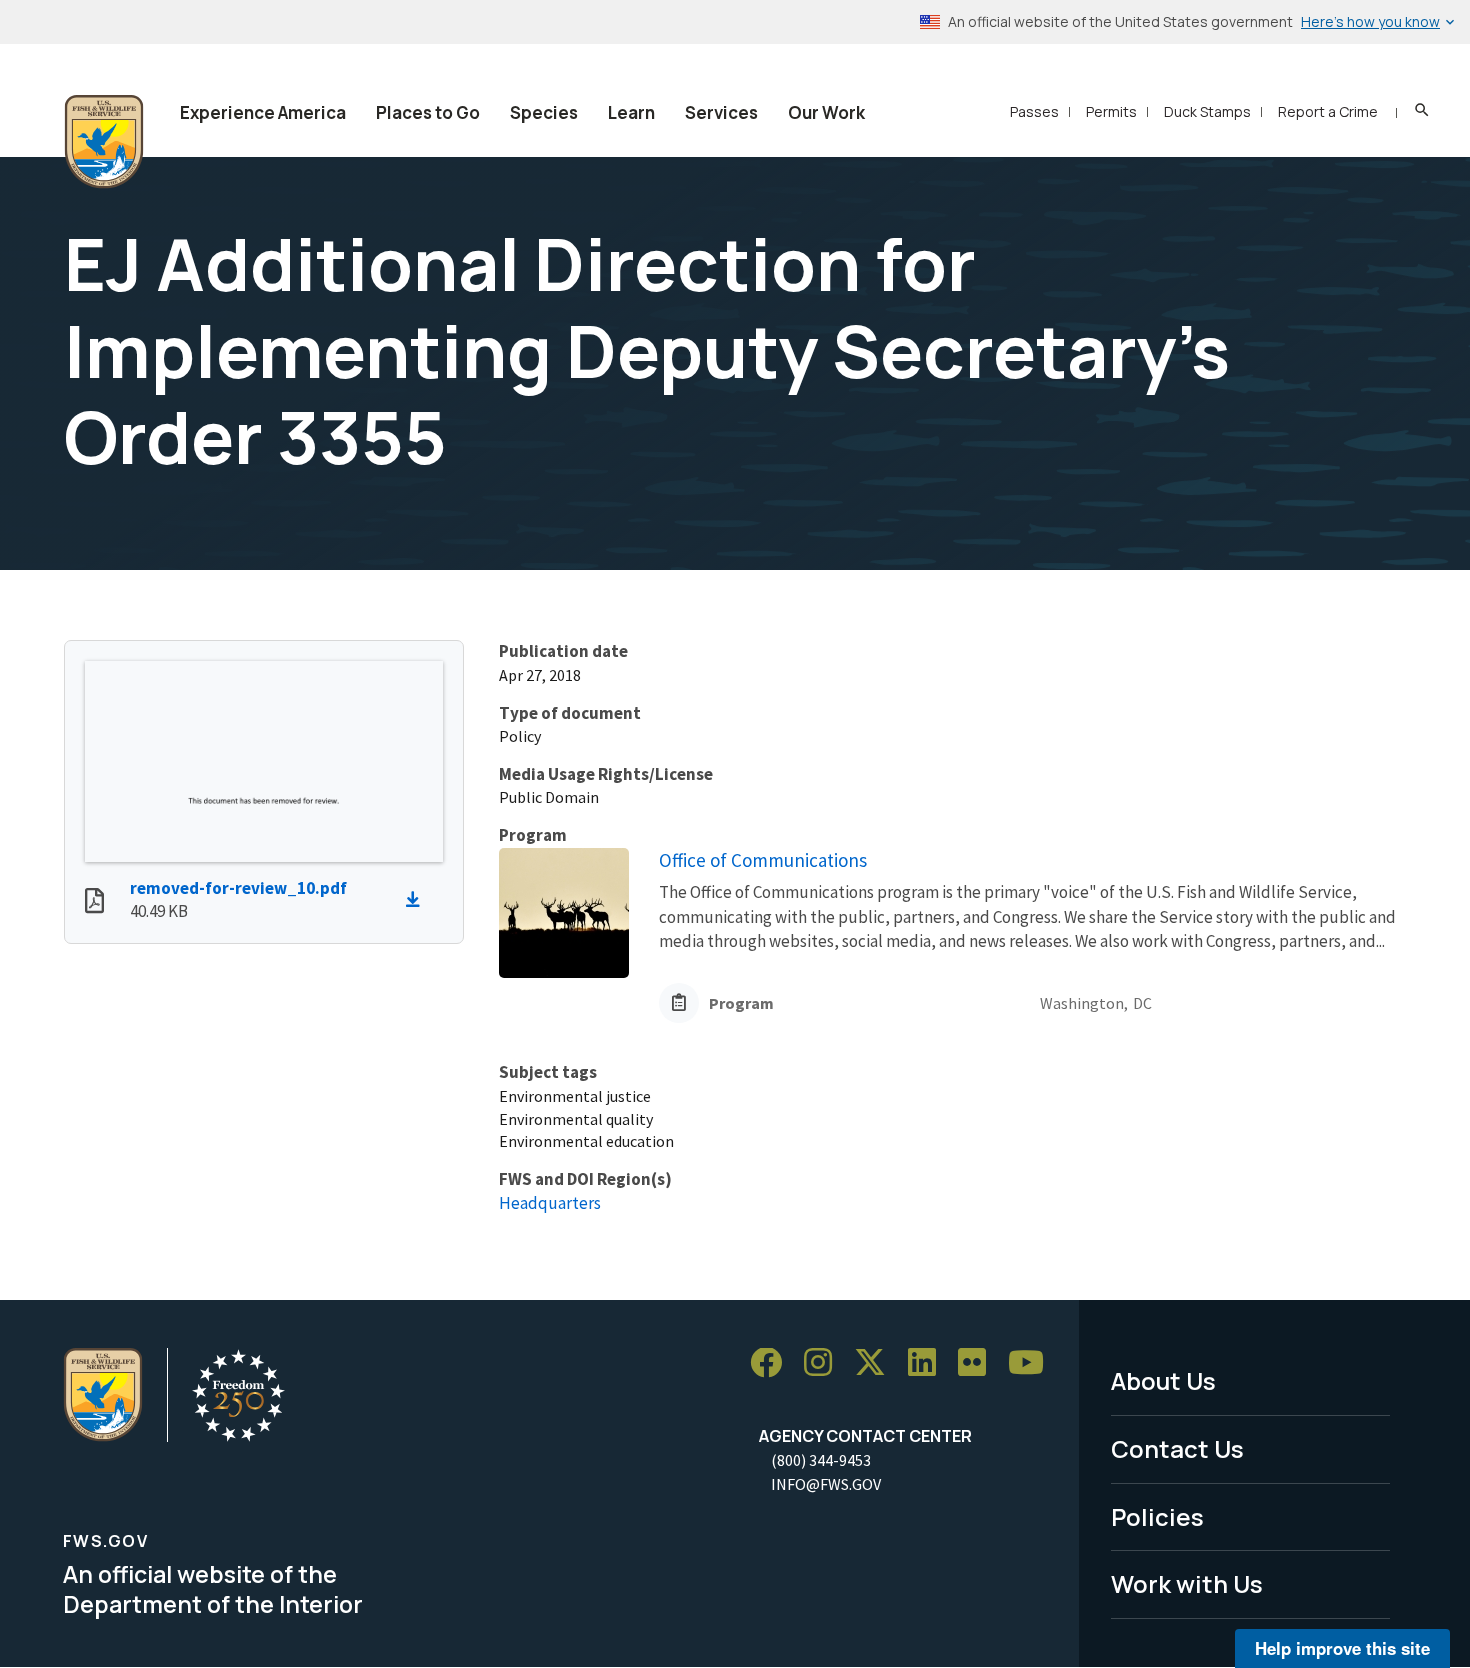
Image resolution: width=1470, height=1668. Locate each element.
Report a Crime (1328, 111)
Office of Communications (763, 860)
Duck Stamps (1207, 111)
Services (721, 112)
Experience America (263, 112)
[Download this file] (418, 900)
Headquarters (550, 1203)
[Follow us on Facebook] (773, 1363)
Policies (1157, 1516)
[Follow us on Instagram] (825, 1363)
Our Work (826, 112)
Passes (1034, 111)
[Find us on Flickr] (979, 1363)
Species (544, 112)
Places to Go (428, 112)
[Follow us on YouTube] (1033, 1363)
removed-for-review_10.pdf (238, 888)
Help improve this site (1342, 1648)
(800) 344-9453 (821, 1460)
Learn (631, 112)
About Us (1163, 1380)
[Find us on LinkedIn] (929, 1363)
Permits (1111, 111)
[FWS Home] (104, 142)
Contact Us (1177, 1448)
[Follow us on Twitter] (877, 1363)
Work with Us (1187, 1583)
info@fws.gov (826, 1484)
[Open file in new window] (94, 903)
